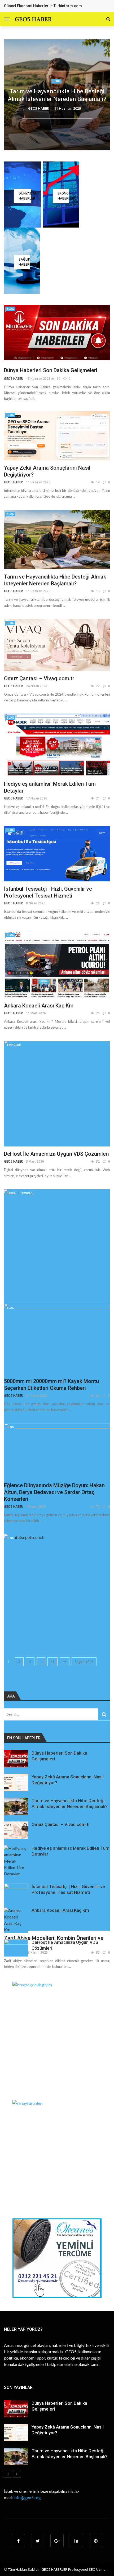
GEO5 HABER (41, 105)
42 (52, 1662)
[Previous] (8, 1966)
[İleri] (17, 1966)
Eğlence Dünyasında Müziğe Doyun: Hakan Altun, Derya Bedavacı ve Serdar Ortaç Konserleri (54, 1492)
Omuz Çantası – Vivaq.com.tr (39, 678)
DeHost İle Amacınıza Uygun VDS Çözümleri (56, 1154)
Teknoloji (14, 1045)
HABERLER (59, 2569)
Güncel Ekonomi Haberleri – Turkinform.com (43, 6)
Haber (11, 1193)
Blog (56, 85)
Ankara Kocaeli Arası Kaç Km (39, 1006)
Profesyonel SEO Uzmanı (88, 2569)
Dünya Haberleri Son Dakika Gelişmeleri (51, 370)
